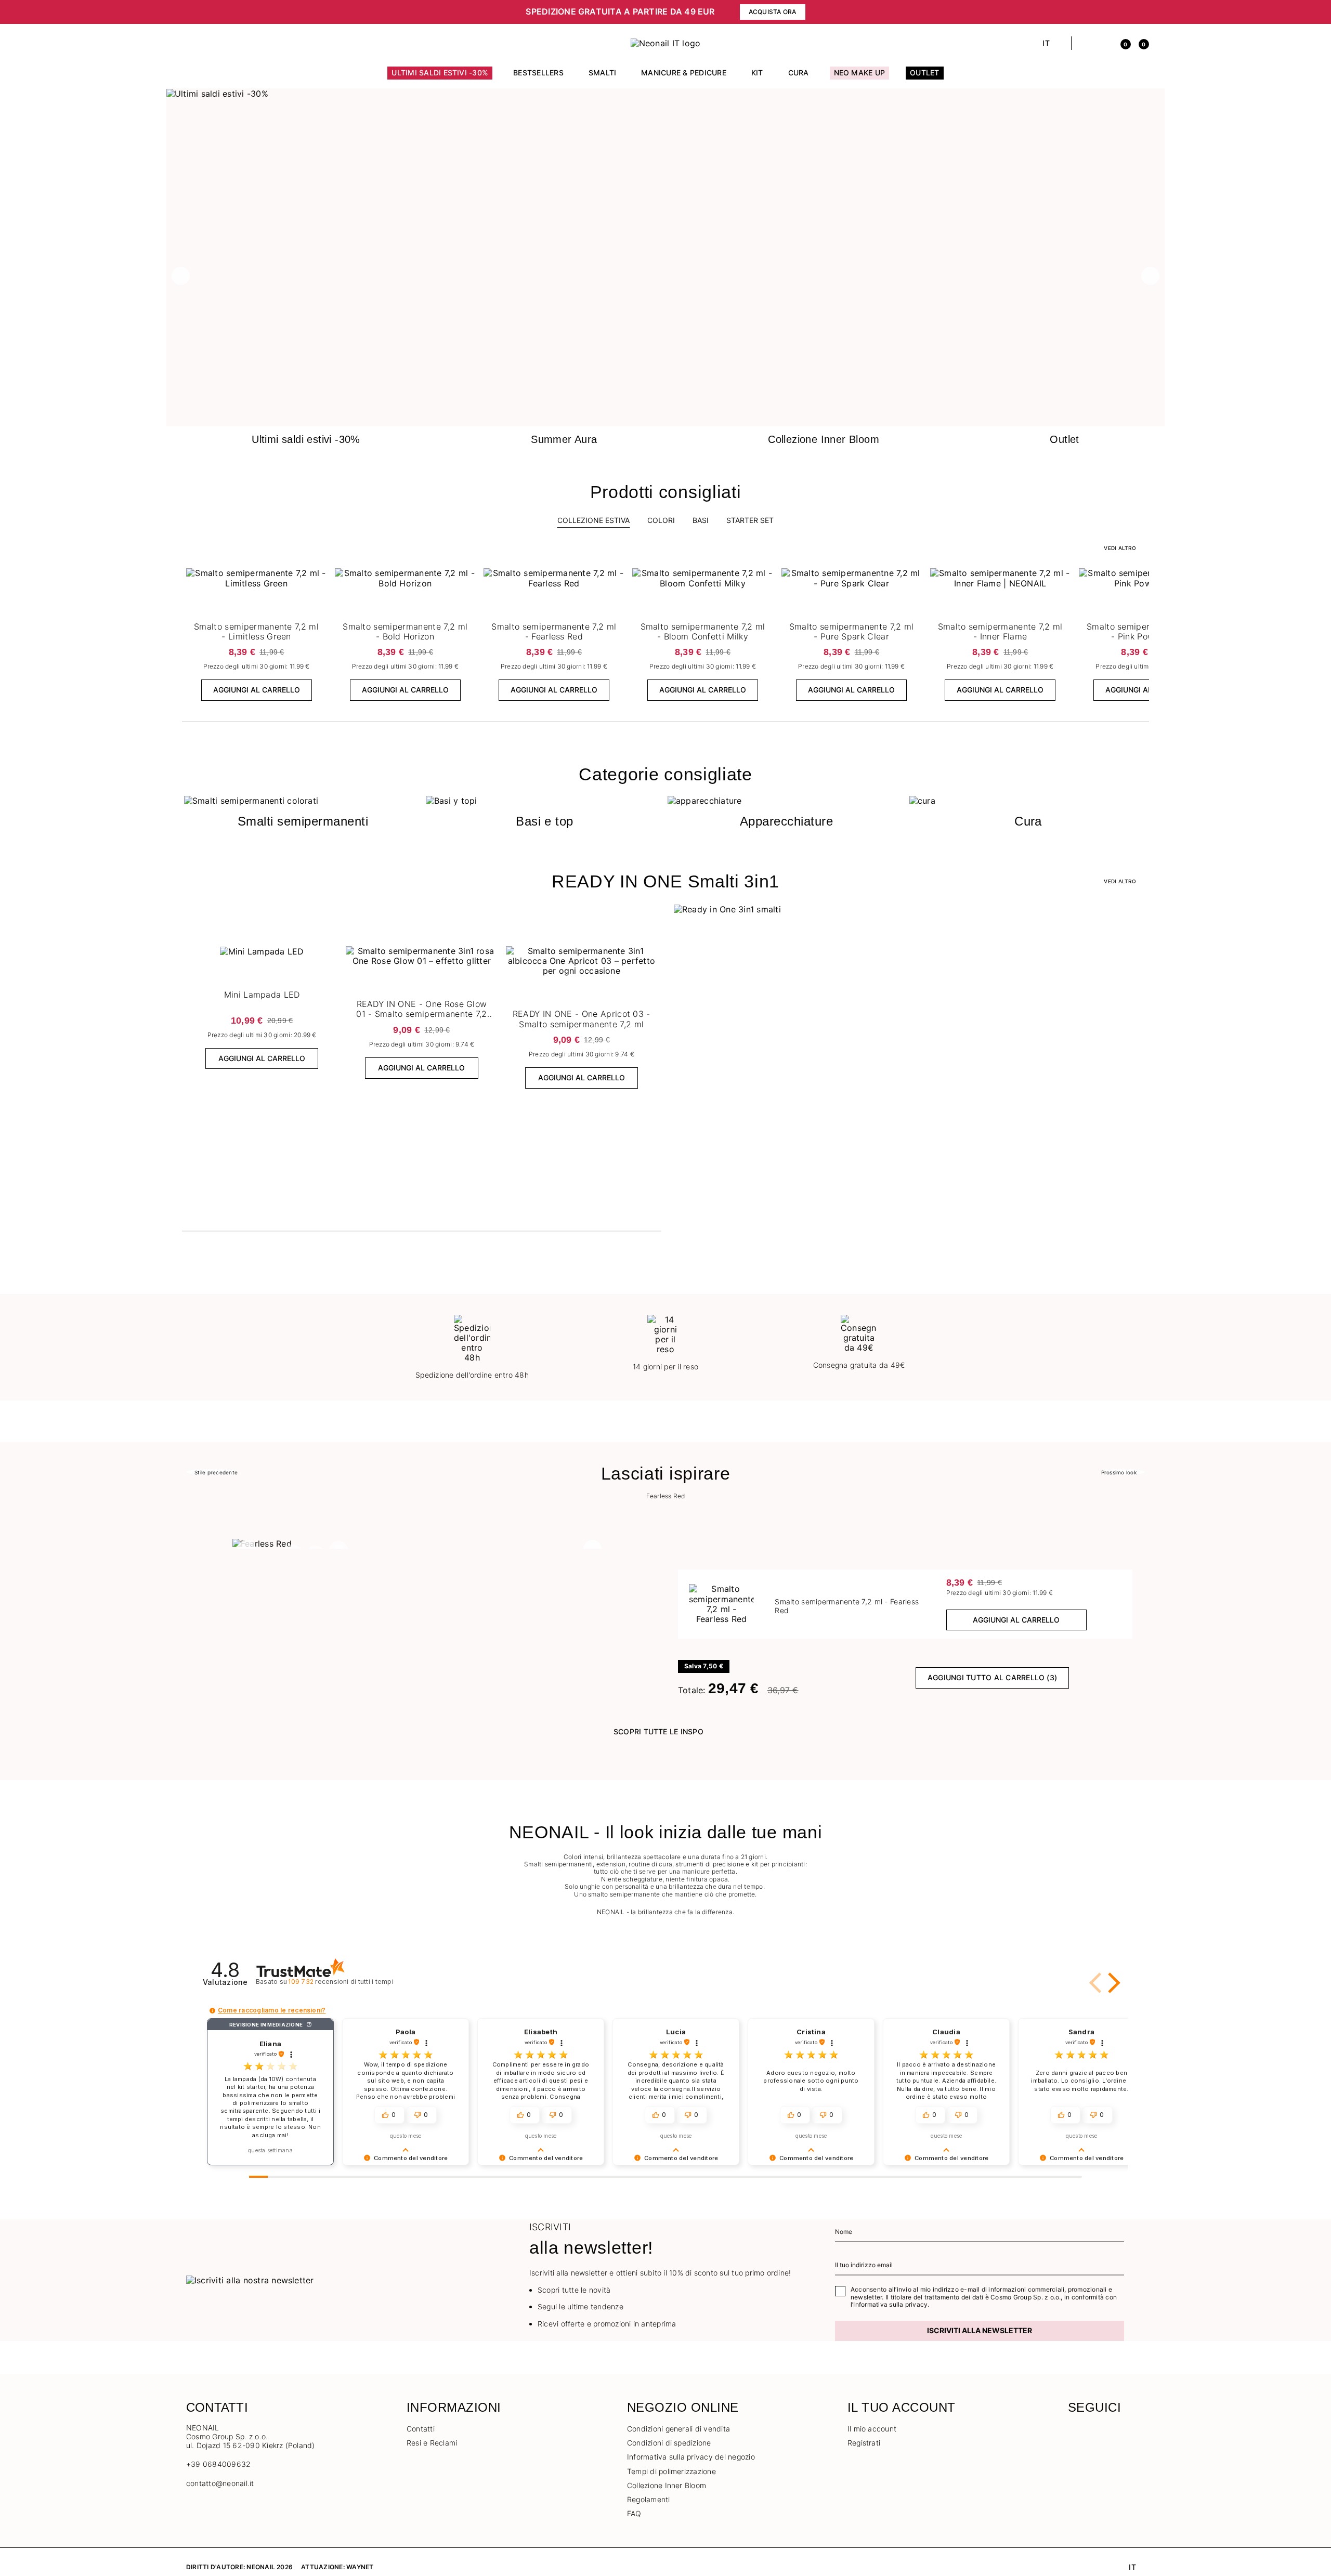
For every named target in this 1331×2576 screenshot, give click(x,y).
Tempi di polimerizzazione (671, 2471)
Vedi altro (1120, 881)
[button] (421, 12)
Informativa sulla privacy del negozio (691, 2457)
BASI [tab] (701, 520)
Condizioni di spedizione (669, 2443)
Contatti (421, 2429)
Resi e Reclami (432, 2443)
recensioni (341, 1982)
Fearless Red (666, 1496)
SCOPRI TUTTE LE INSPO (658, 1731)
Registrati (864, 2443)
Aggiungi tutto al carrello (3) (992, 1677)
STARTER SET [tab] (750, 520)
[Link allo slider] (665, 94)
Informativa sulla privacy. (891, 2304)
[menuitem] (440, 77)
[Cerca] (1085, 43)
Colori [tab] (661, 520)
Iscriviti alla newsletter (980, 2330)
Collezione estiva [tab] (593, 520)
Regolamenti (649, 2499)
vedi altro (1120, 548)
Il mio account (872, 2429)
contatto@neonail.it (220, 2483)
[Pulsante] (317, 579)
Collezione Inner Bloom (667, 2485)
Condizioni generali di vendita (678, 2429)
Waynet (360, 2567)
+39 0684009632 (218, 2464)
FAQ (634, 2513)
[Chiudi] (1141, 12)
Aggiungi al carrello (257, 690)
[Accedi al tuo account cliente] (1103, 43)
